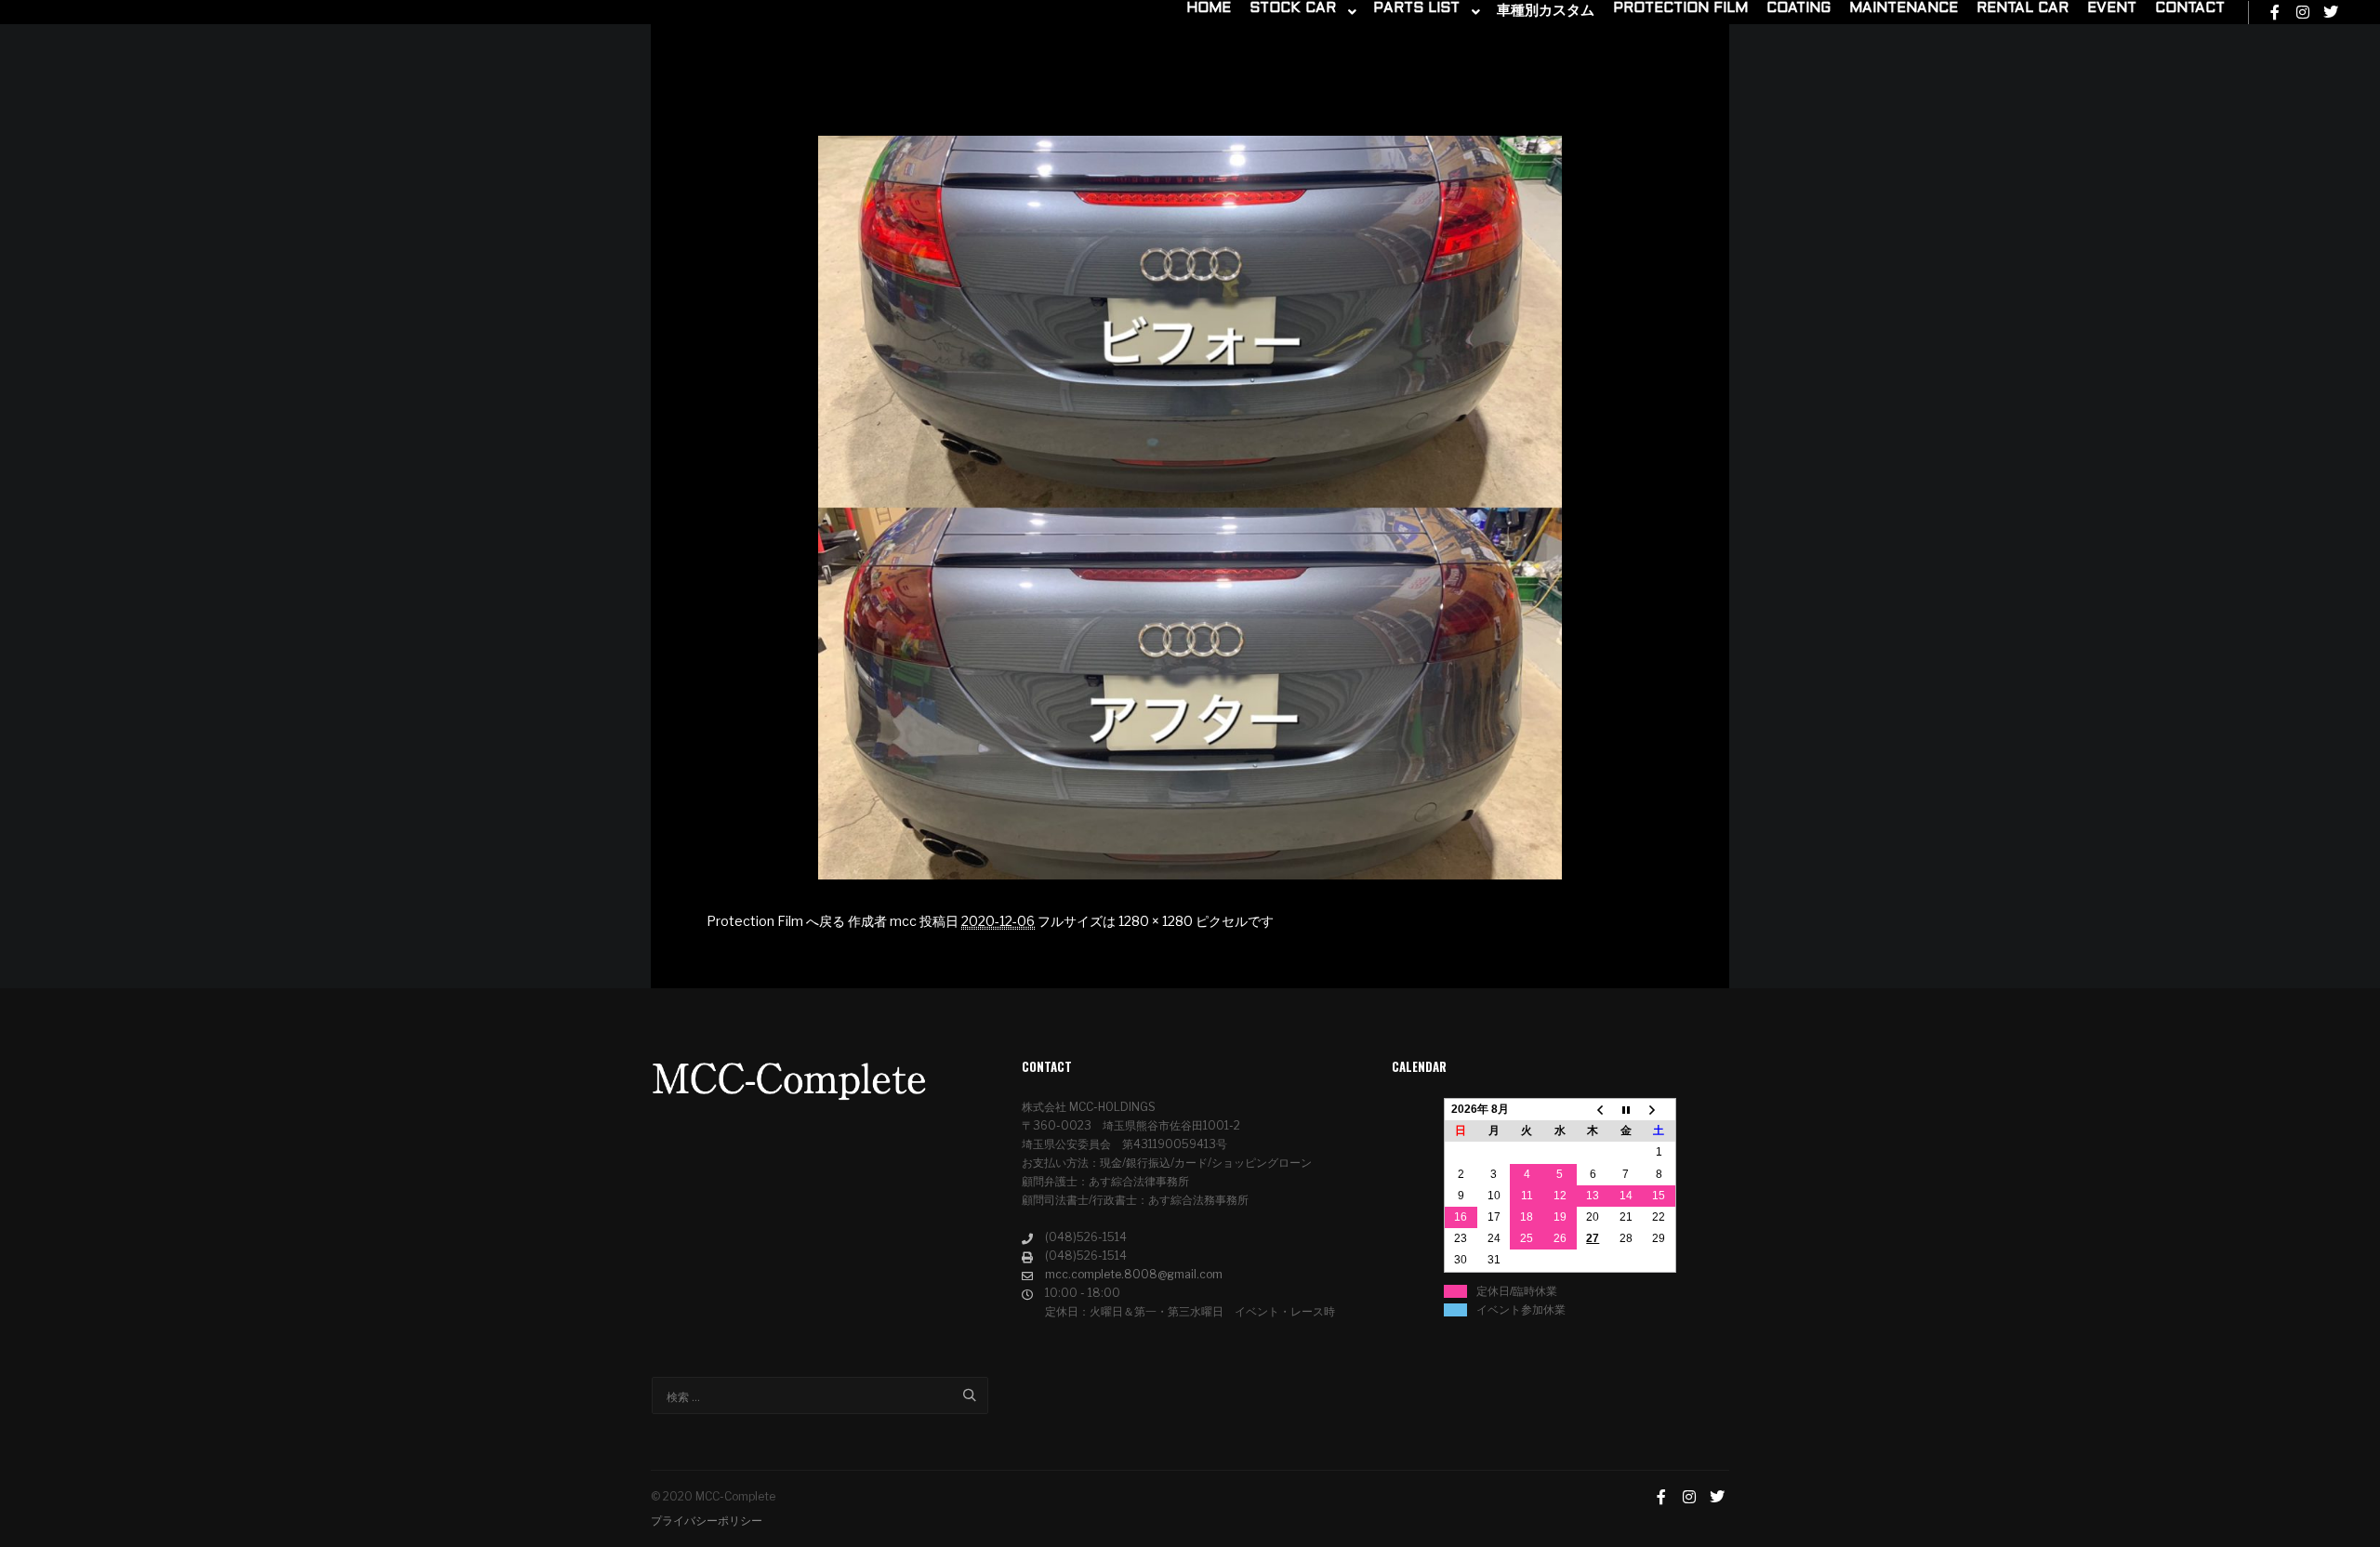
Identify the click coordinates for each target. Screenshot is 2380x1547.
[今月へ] (1626, 1110)
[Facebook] (2275, 12)
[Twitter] (2331, 12)
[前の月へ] (1593, 1110)
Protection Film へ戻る (776, 921)
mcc (903, 921)
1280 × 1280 (1156, 921)
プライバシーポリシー (707, 1521)
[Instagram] (2303, 12)
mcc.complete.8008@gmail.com (1134, 1274)
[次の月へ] (1659, 1110)
